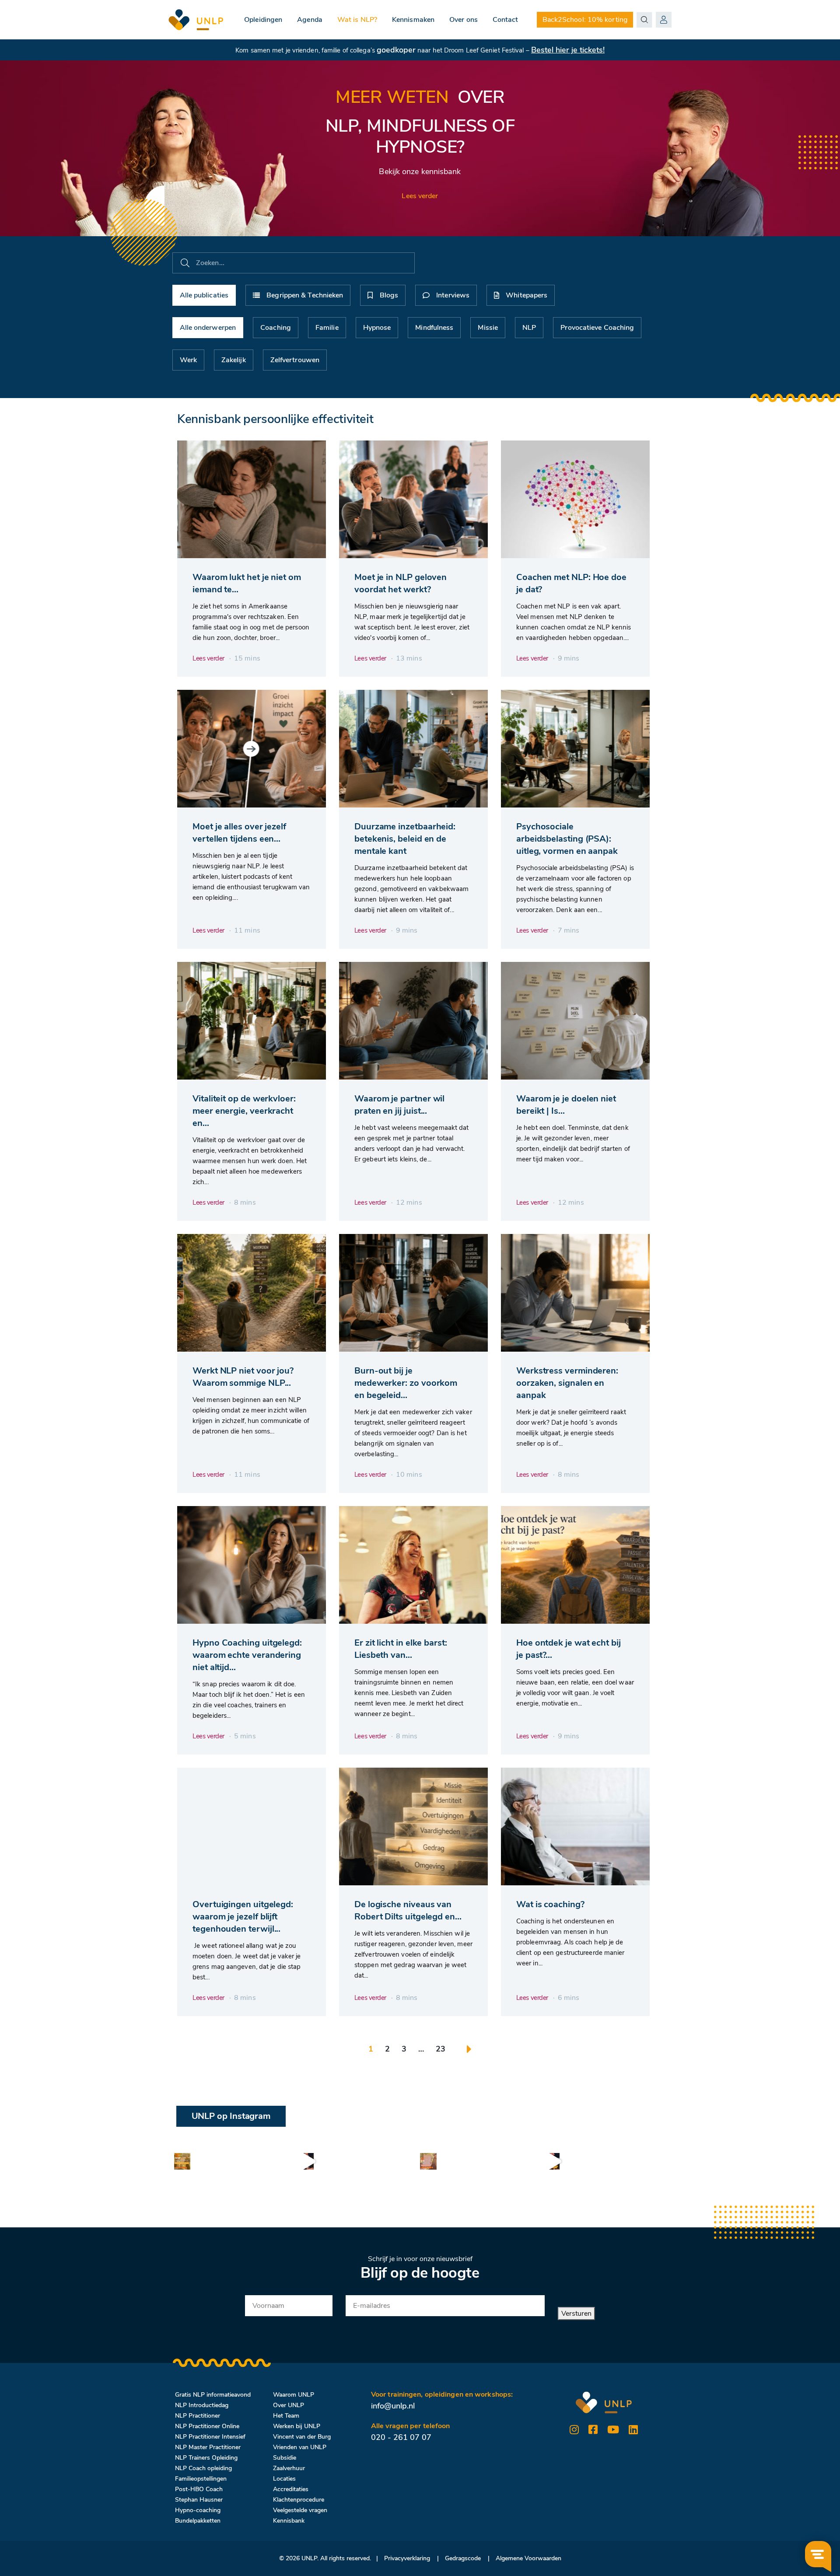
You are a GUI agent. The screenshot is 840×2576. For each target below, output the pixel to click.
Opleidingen (263, 20)
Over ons (464, 20)
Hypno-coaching (198, 2510)
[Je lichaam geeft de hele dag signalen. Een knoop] (428, 2161)
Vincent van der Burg (302, 2437)
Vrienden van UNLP (300, 2447)
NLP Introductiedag (202, 2405)
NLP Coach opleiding (203, 2468)
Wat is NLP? (357, 20)
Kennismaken (413, 20)
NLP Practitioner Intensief (210, 2437)
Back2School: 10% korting (585, 20)
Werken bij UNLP (297, 2426)
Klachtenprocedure (299, 2500)
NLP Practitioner (198, 2416)
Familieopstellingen (201, 2479)
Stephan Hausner (199, 2500)
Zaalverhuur (289, 2468)
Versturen (576, 2314)
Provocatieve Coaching (597, 328)
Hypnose (377, 328)
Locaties (284, 2479)
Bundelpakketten (198, 2521)
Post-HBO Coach (199, 2489)
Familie (327, 328)
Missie (488, 328)
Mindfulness (434, 328)
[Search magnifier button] (644, 20)
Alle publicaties (204, 295)
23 (441, 2049)
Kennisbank (289, 2521)
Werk (188, 360)
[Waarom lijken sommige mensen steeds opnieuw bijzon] (182, 2161)
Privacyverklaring (407, 2558)
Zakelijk (234, 360)
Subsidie (285, 2458)
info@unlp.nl (393, 2406)
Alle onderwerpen (208, 328)
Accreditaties (291, 2489)
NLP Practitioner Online (207, 2426)
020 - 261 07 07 (401, 2437)
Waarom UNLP (294, 2395)
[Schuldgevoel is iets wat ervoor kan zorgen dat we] (305, 2161)
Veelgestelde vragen (300, 2510)
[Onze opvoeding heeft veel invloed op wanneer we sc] (551, 2161)
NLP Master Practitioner (208, 2447)
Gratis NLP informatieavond (213, 2395)
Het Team (286, 2416)
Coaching (276, 328)
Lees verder (420, 196)
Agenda (310, 20)
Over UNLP (289, 2405)
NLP (529, 328)
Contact (506, 20)
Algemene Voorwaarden (528, 2558)
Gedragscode (463, 2558)
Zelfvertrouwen (295, 360)
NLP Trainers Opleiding (206, 2458)
